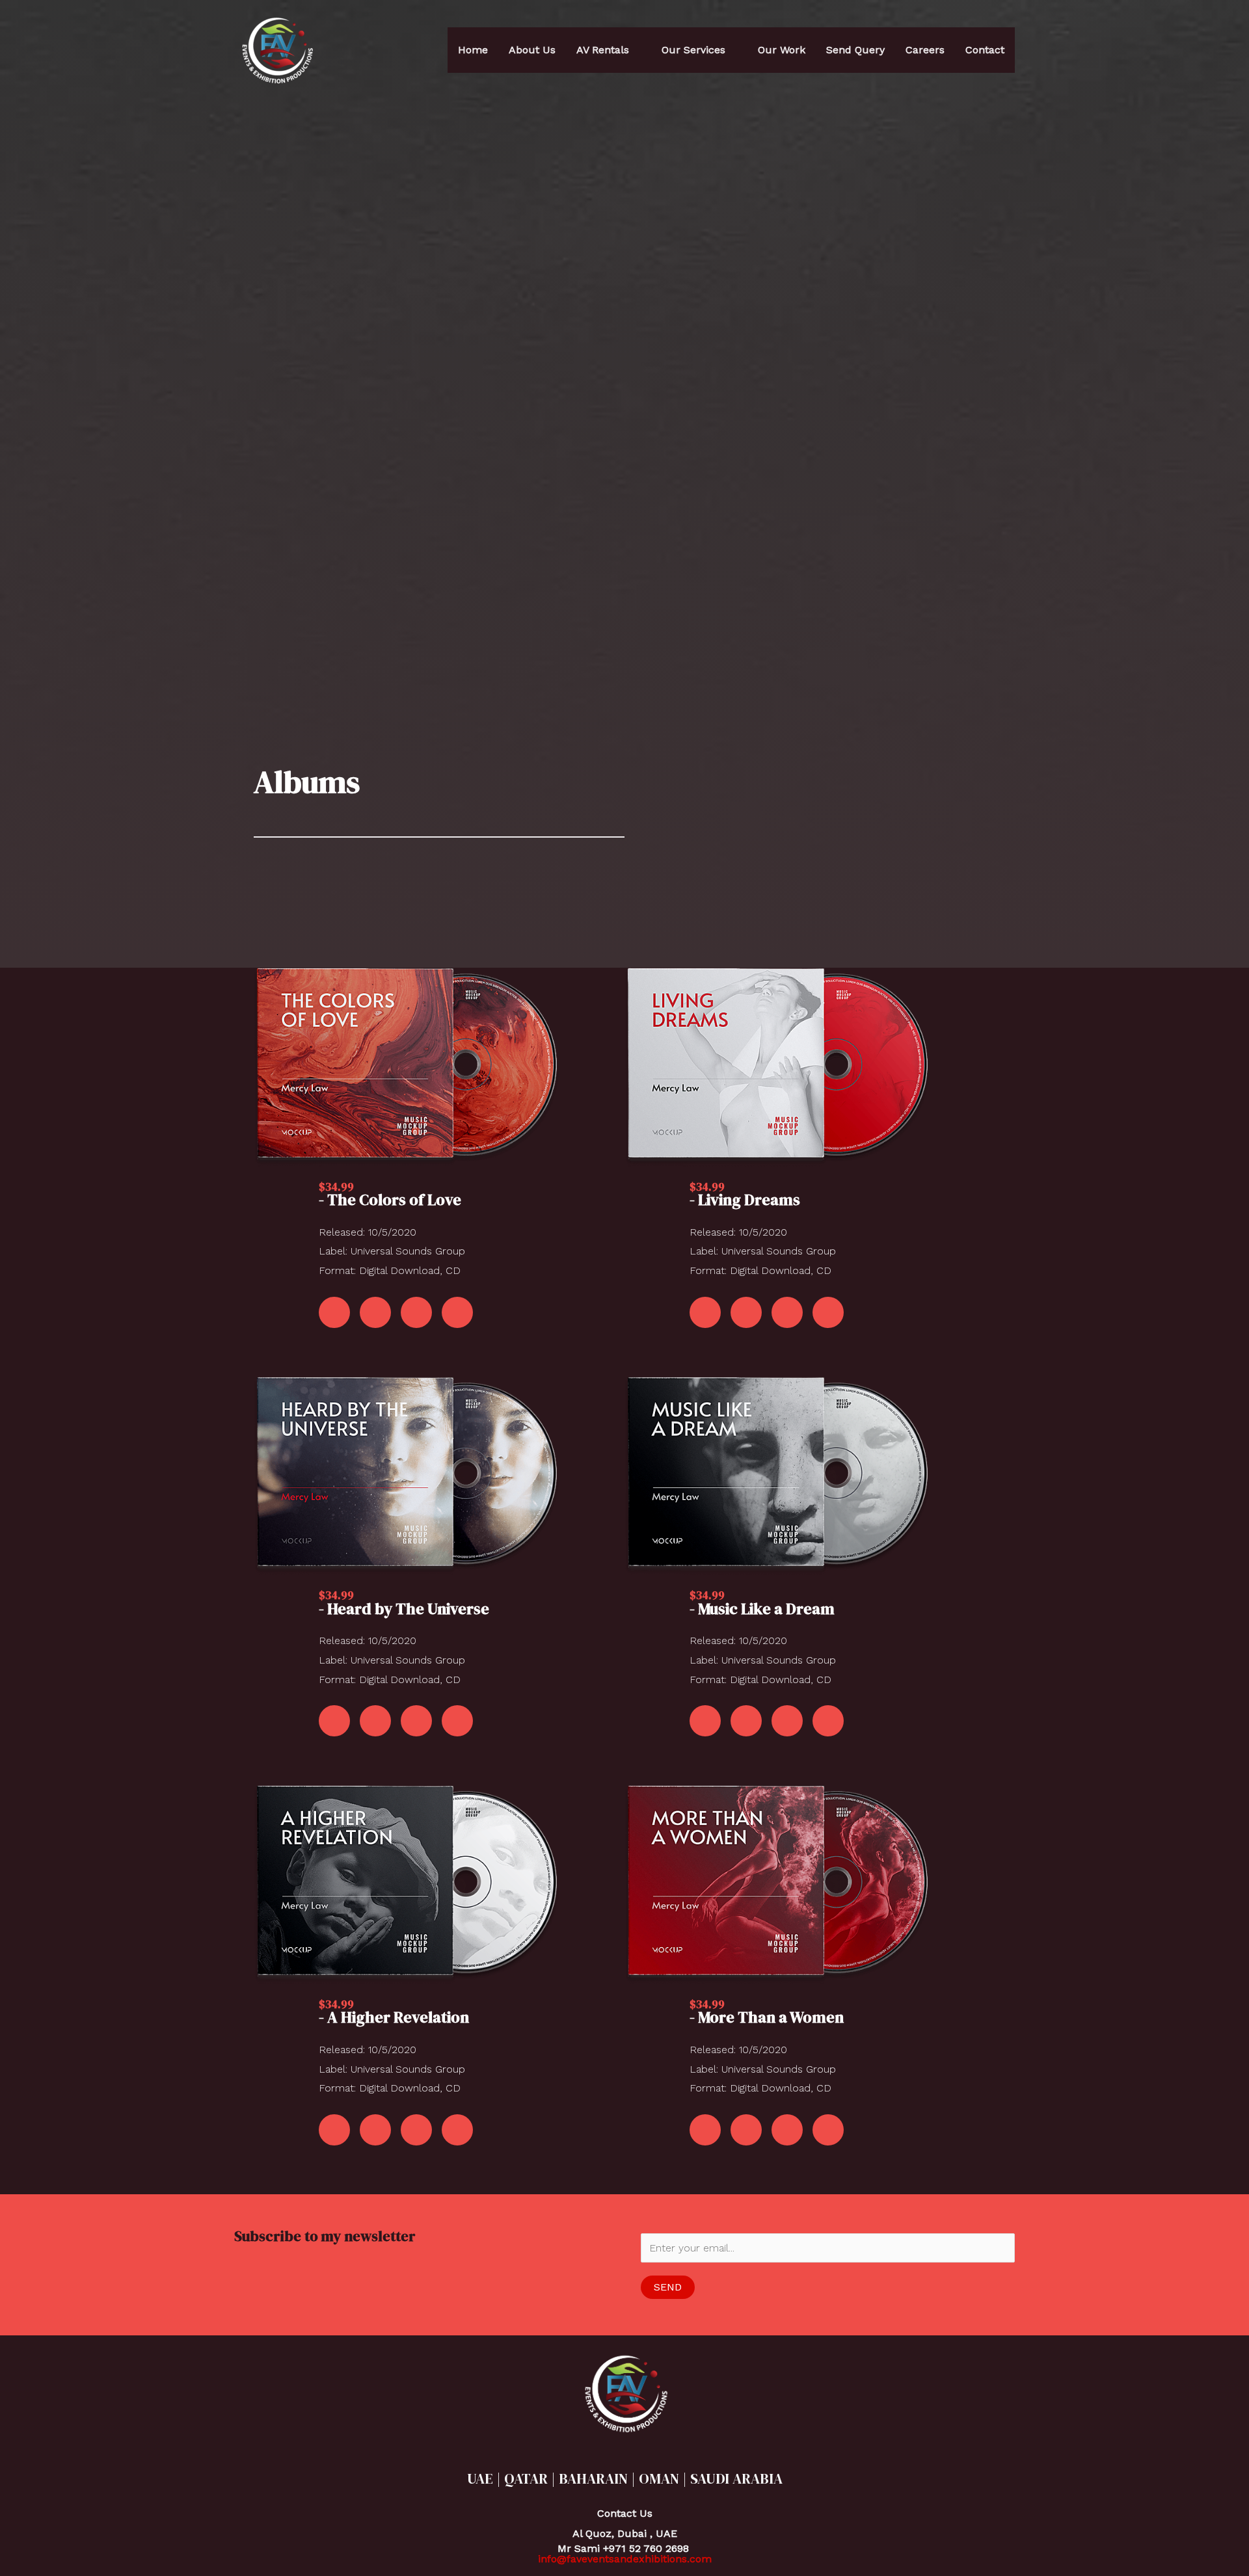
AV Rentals (603, 50)
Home (473, 50)
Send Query (855, 50)
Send (668, 2287)
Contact (985, 50)
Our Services (693, 50)
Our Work (782, 50)
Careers (925, 50)
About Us (532, 50)
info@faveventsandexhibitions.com (625, 2559)
